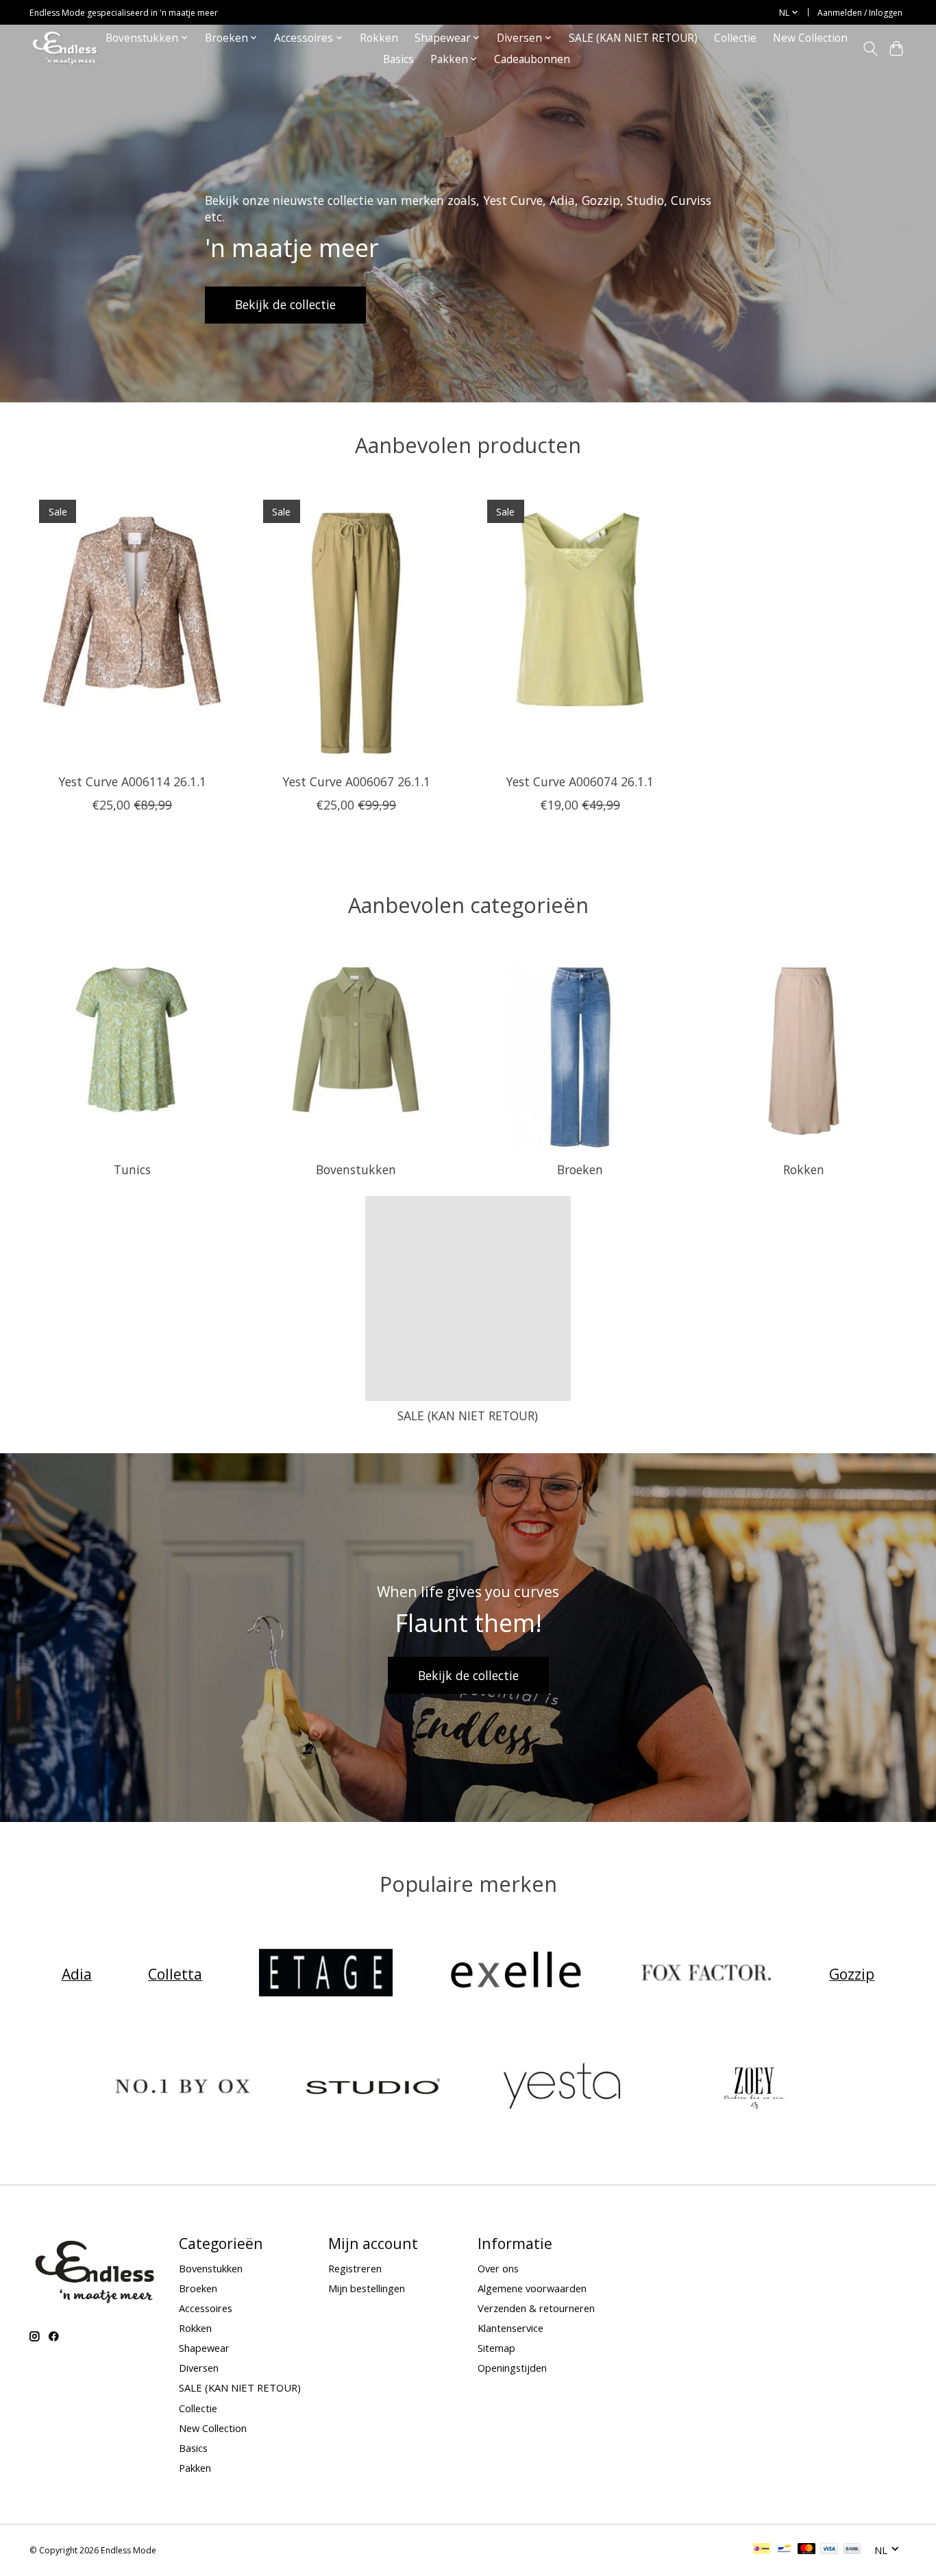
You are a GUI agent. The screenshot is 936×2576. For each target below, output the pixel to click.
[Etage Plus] (325, 1974)
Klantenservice (510, 2328)
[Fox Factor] (706, 1974)
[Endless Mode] (65, 48)
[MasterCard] (806, 2550)
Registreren (355, 2268)
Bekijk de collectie (285, 304)
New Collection (810, 38)
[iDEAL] (762, 2550)
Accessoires (206, 2308)
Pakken (195, 2468)
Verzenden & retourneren (536, 2308)
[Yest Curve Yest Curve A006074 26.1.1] (580, 627)
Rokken (379, 38)
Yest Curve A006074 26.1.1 (580, 781)
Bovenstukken (356, 1169)
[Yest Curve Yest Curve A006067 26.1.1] (356, 627)
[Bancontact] (784, 2550)
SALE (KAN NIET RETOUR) (633, 38)
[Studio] (373, 2088)
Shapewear (204, 2348)
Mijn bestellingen (367, 2288)
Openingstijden (512, 2368)
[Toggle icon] (870, 49)
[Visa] (829, 2550)
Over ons (498, 2268)
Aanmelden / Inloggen (860, 13)
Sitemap (496, 2348)
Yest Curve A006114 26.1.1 (132, 781)
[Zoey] (753, 2088)
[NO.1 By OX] (183, 2088)
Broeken (580, 1169)
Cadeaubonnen (532, 59)
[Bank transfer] (852, 2550)
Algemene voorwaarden (532, 2288)
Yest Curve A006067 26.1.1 (356, 781)
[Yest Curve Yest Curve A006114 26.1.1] (132, 627)
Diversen (199, 2368)
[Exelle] (516, 1974)
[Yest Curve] (563, 2088)
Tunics (132, 1169)
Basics (398, 59)
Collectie (735, 38)
